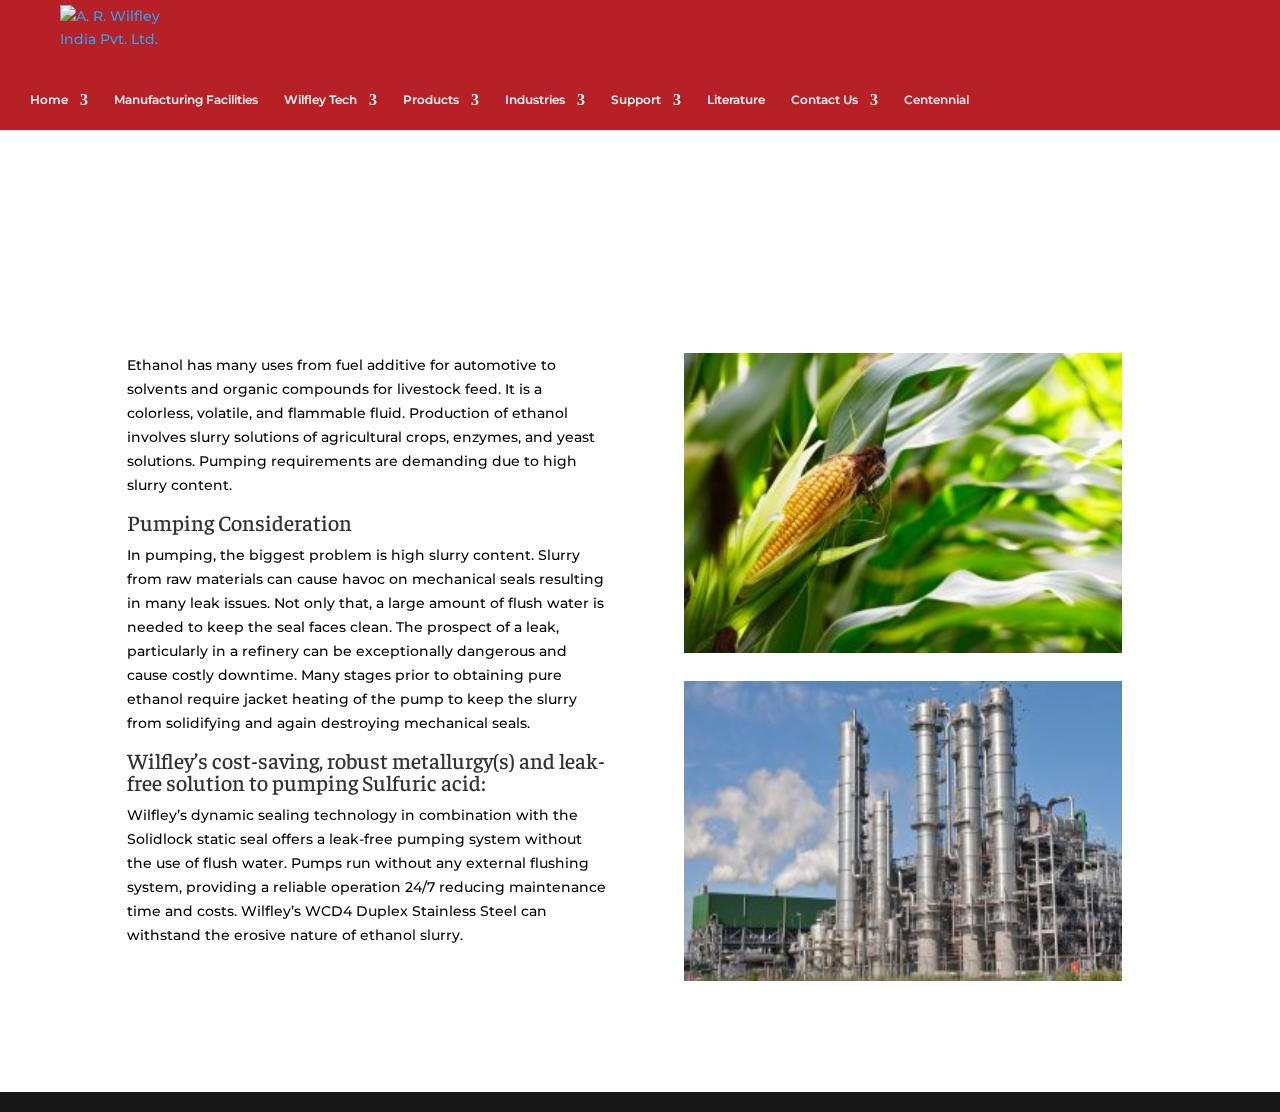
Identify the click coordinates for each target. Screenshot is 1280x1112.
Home (49, 100)
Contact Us (824, 100)
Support (636, 100)
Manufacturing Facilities (186, 100)
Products (431, 100)
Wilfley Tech (320, 100)
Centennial (936, 100)
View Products (343, 1015)
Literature (736, 100)
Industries (535, 100)
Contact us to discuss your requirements (948, 1012)
